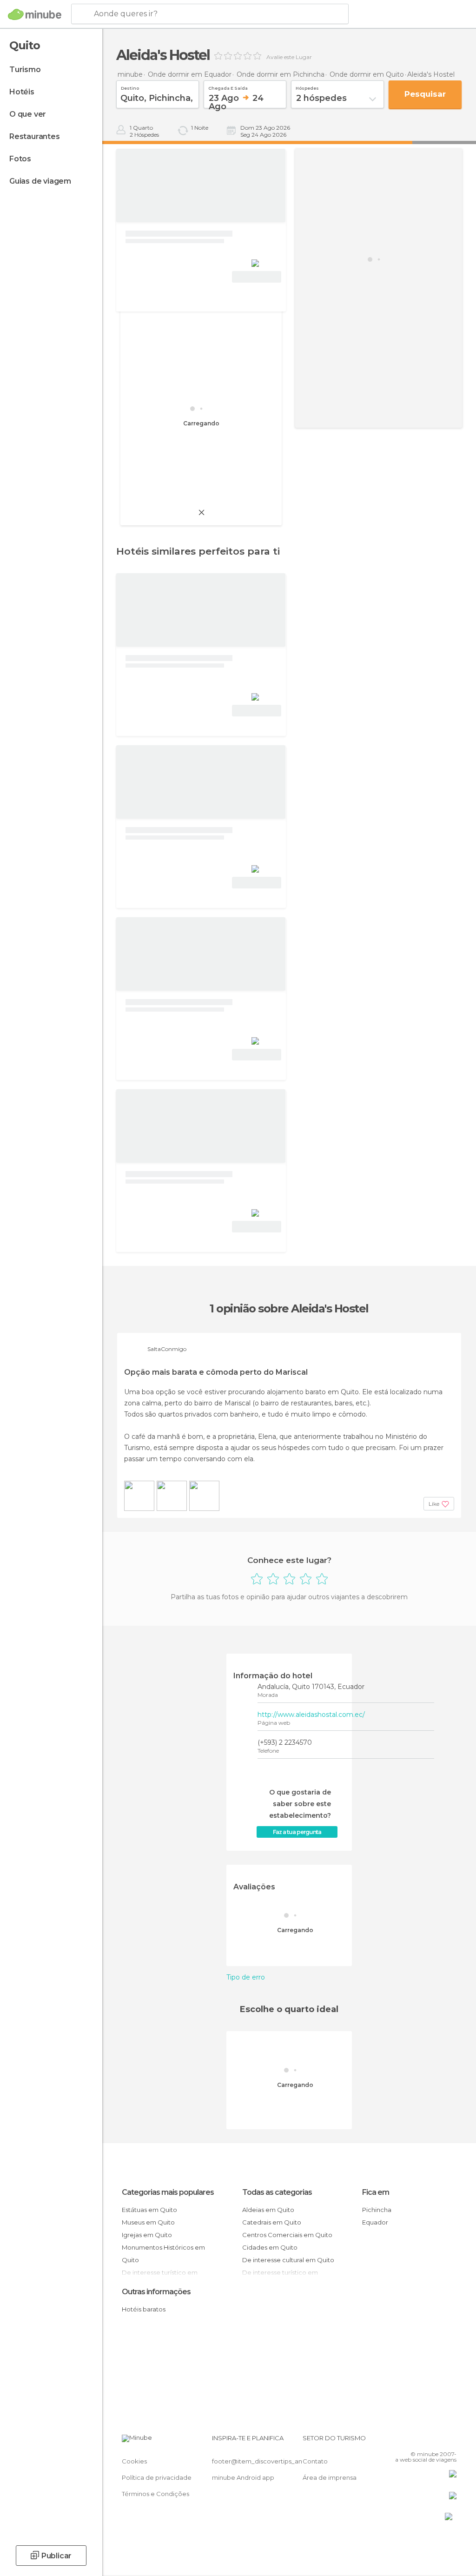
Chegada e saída (228, 87)
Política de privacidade (157, 2477)
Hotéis (22, 92)
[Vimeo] (438, 2441)
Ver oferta (257, 277)
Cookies (134, 2461)
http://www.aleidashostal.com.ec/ (311, 1715)
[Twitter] (426, 2441)
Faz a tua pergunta (297, 1832)
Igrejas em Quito (147, 2235)
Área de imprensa (330, 2477)
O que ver (28, 114)
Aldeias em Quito (268, 2210)
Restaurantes (35, 136)
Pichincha (377, 2210)
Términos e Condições (155, 2494)
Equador (375, 2222)
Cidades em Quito (270, 2247)
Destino (130, 87)
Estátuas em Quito (149, 2210)
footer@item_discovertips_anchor (264, 2461)
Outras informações (156, 2292)
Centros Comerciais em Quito (287, 2235)
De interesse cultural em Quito (288, 2260)
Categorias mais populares (168, 2192)
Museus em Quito (148, 2222)
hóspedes (307, 87)
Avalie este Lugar (289, 57)
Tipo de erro (246, 1977)
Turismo (25, 70)
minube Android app (243, 2477)
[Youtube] (450, 2441)
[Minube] (35, 14)
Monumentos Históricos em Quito (163, 2254)
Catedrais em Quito (272, 2222)
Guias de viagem (40, 181)
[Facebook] (414, 2441)
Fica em (376, 2192)
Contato (315, 2461)
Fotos (20, 159)
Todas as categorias (277, 2192)
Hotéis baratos (144, 2309)
